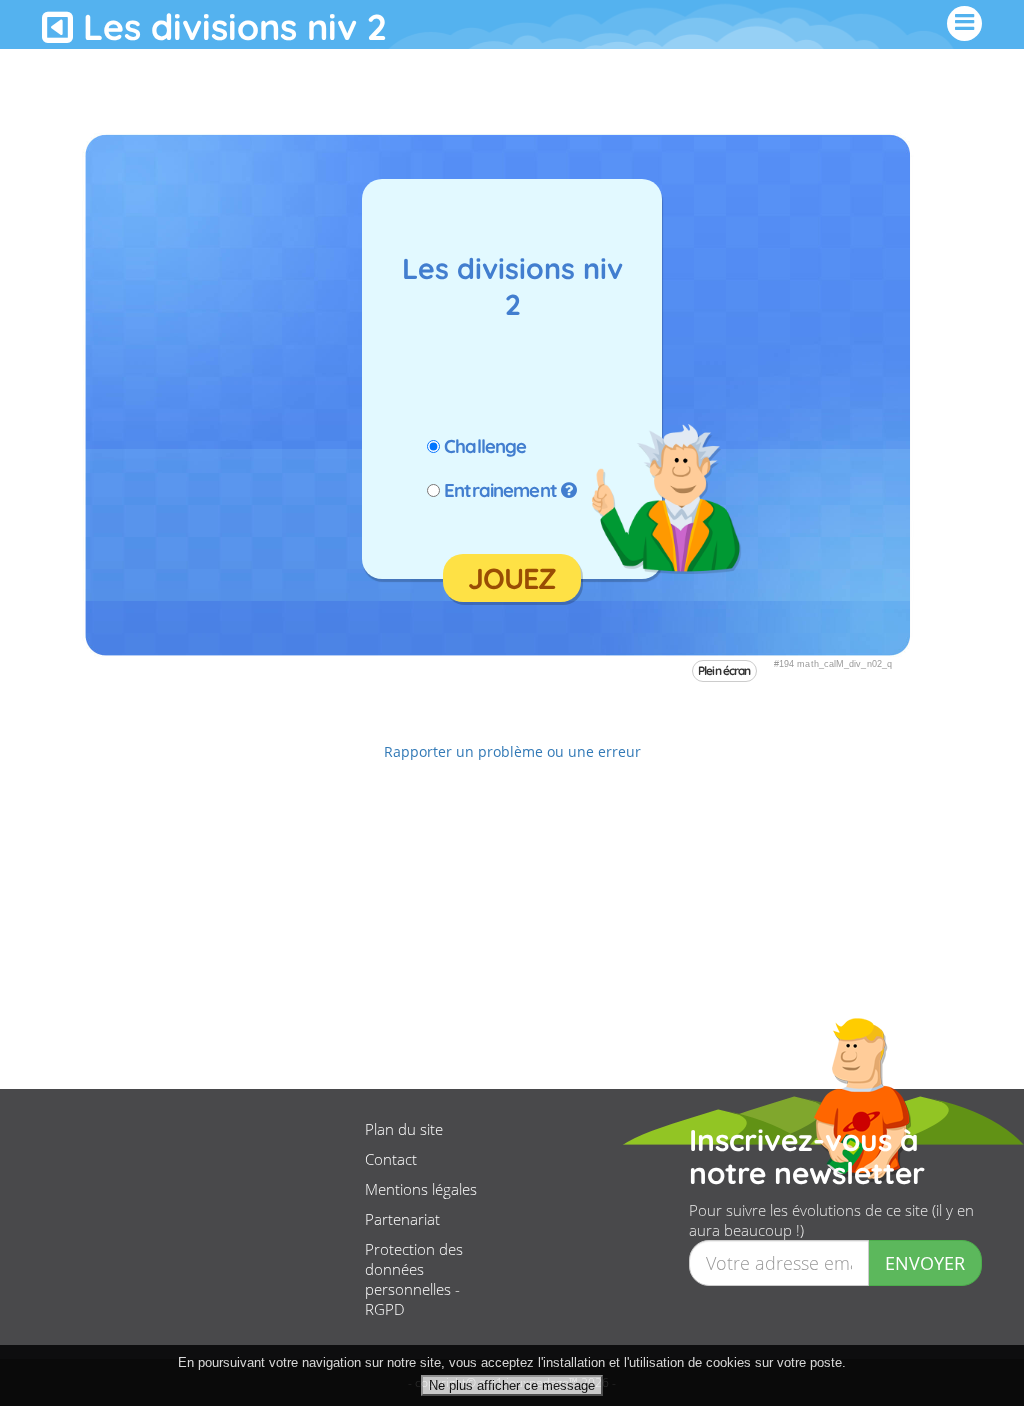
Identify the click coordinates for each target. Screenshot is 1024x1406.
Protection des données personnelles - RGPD (414, 1279)
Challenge (485, 446)
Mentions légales (421, 1189)
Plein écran (724, 670)
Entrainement (500, 490)
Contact (391, 1159)
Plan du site (404, 1129)
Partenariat (402, 1219)
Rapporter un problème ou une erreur (512, 751)
